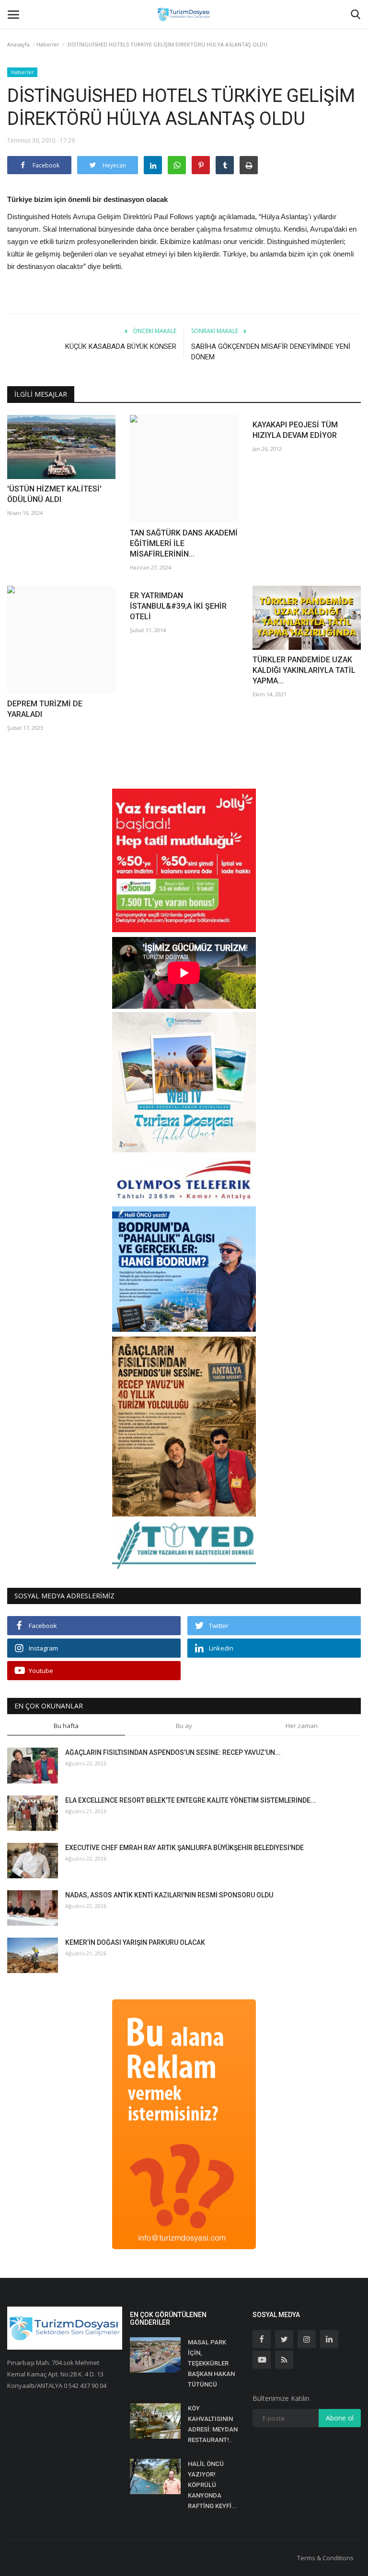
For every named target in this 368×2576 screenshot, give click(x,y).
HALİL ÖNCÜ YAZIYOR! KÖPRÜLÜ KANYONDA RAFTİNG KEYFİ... (213, 2485)
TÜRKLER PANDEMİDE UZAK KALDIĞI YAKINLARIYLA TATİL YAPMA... (304, 670)
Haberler (48, 44)
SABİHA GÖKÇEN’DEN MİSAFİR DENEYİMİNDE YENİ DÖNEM (271, 352)
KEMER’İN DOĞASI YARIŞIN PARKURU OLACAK (135, 1942)
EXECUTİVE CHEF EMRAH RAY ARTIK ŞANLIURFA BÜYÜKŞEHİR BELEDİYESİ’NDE (184, 1848)
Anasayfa (18, 44)
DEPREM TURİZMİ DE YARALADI (45, 709)
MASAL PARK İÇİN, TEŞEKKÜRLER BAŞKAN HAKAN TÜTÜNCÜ (211, 2363)
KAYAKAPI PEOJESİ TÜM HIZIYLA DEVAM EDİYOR (295, 430)
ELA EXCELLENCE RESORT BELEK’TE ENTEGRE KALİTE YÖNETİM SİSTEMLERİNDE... (191, 1800)
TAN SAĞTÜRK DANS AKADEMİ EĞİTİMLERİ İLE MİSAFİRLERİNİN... (184, 543)
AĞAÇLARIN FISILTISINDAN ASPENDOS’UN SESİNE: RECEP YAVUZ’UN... (173, 1752)
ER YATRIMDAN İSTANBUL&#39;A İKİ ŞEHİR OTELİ (178, 606)
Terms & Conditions (325, 2558)
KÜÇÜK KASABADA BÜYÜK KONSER (121, 346)
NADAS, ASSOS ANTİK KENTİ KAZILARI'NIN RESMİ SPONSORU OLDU (169, 1895)
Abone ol (340, 2418)
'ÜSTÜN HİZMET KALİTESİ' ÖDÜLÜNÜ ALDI (54, 494)
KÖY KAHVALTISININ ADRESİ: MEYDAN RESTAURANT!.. (213, 2424)
